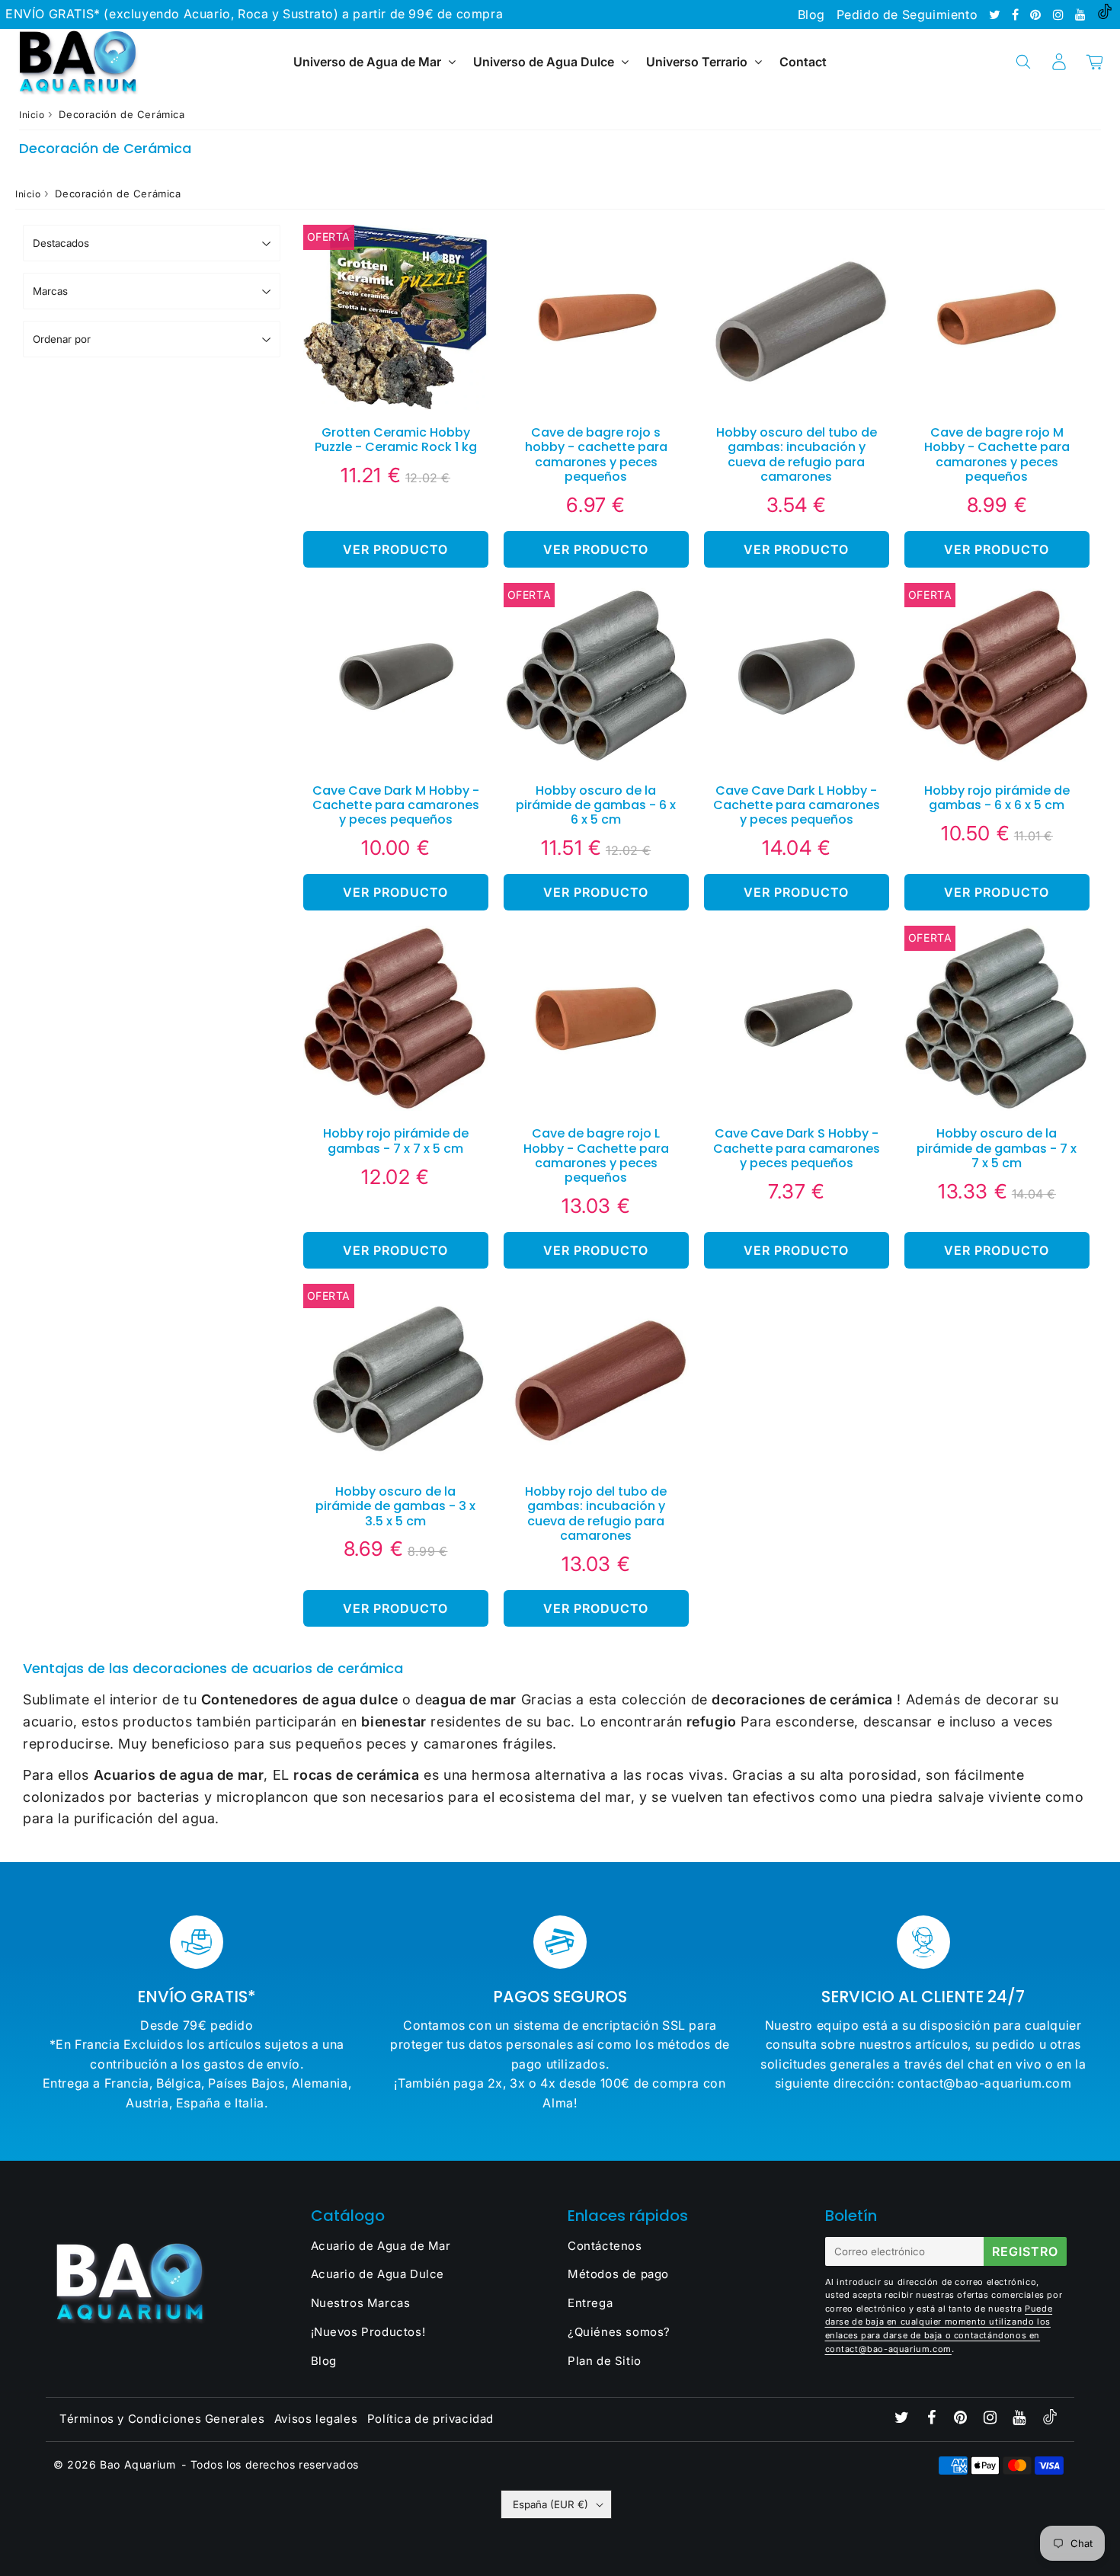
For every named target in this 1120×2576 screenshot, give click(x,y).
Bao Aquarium (138, 2464)
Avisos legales (316, 2419)
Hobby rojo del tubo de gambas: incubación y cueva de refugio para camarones (596, 1514)
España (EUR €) (550, 2504)
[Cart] (1094, 62)
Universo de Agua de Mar (367, 62)
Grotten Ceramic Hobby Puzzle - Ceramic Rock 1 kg (396, 440)
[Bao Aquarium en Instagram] (1060, 14)
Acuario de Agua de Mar (381, 2246)
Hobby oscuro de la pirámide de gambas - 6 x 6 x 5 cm (596, 805)
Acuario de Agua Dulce (378, 2274)
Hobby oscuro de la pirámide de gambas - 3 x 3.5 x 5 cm (395, 1506)
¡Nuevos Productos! (368, 2332)
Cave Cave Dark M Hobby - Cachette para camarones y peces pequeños (396, 805)
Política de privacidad (430, 2419)
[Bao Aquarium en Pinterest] (1037, 14)
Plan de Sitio (605, 2361)
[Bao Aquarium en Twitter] (997, 14)
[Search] (1023, 62)
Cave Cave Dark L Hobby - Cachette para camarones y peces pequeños (797, 805)
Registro (1025, 2251)
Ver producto (395, 549)
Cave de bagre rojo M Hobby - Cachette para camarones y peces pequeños (997, 454)
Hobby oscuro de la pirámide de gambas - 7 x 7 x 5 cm (997, 1148)
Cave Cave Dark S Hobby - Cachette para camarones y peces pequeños (797, 1148)
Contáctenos (605, 2246)
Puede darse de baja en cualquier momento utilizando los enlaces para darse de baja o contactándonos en (939, 2322)
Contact (803, 62)
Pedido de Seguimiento (907, 14)
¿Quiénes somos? (619, 2332)
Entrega (590, 2303)
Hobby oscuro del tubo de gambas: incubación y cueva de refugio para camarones (797, 454)
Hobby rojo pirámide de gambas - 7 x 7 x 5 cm (396, 1141)
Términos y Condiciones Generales (162, 2419)
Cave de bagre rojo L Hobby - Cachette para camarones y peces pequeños (596, 1155)
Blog (811, 14)
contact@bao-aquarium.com (888, 2349)
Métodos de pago (618, 2274)
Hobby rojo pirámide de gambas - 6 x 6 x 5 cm (997, 798)
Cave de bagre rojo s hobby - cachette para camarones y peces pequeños (596, 454)
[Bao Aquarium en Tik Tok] (1105, 14)
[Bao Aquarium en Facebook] (1017, 14)
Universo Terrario (697, 62)
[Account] (1059, 62)
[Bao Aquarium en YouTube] (1082, 14)
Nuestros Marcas (361, 2303)
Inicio (32, 115)
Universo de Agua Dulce (544, 62)
